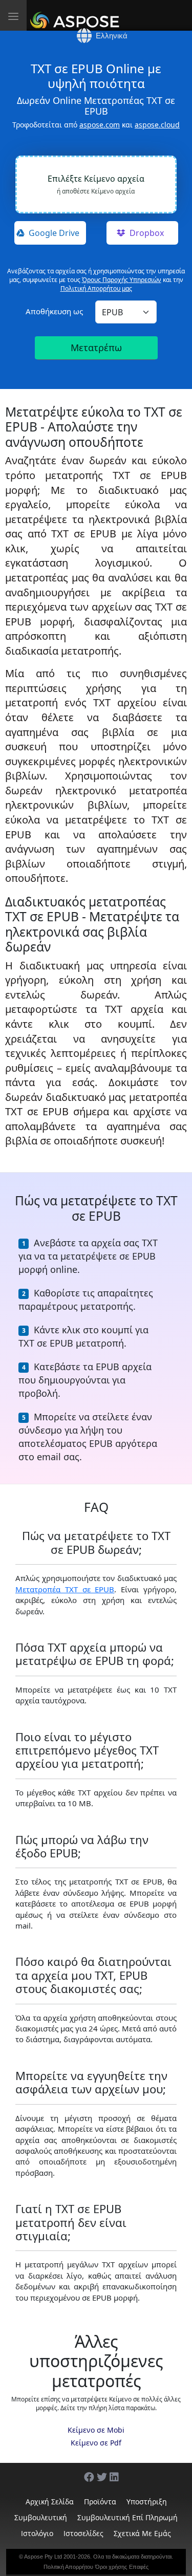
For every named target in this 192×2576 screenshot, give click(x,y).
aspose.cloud (157, 125)
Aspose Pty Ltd (43, 2557)
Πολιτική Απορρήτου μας (96, 288)
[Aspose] (77, 15)
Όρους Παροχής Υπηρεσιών (122, 280)
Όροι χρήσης (111, 2567)
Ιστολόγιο (37, 2533)
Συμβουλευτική (41, 2517)
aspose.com (100, 125)
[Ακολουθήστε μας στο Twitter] (97, 2472)
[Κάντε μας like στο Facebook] (84, 2472)
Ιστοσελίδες (83, 2533)
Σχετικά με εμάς (142, 2533)
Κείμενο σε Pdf (96, 2443)
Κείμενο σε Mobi (96, 2430)
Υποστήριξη (147, 2502)
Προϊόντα (100, 2502)
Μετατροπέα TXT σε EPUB (65, 1589)
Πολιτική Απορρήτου (68, 2567)
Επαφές (139, 2567)
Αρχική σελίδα (50, 2502)
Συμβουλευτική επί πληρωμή (127, 2517)
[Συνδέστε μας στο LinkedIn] (110, 2472)
